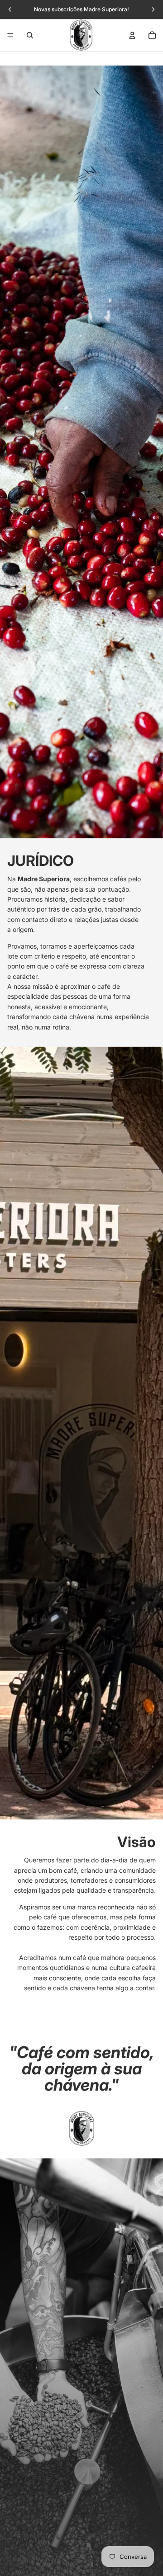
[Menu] (10, 35)
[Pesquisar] (30, 35)
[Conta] (132, 35)
